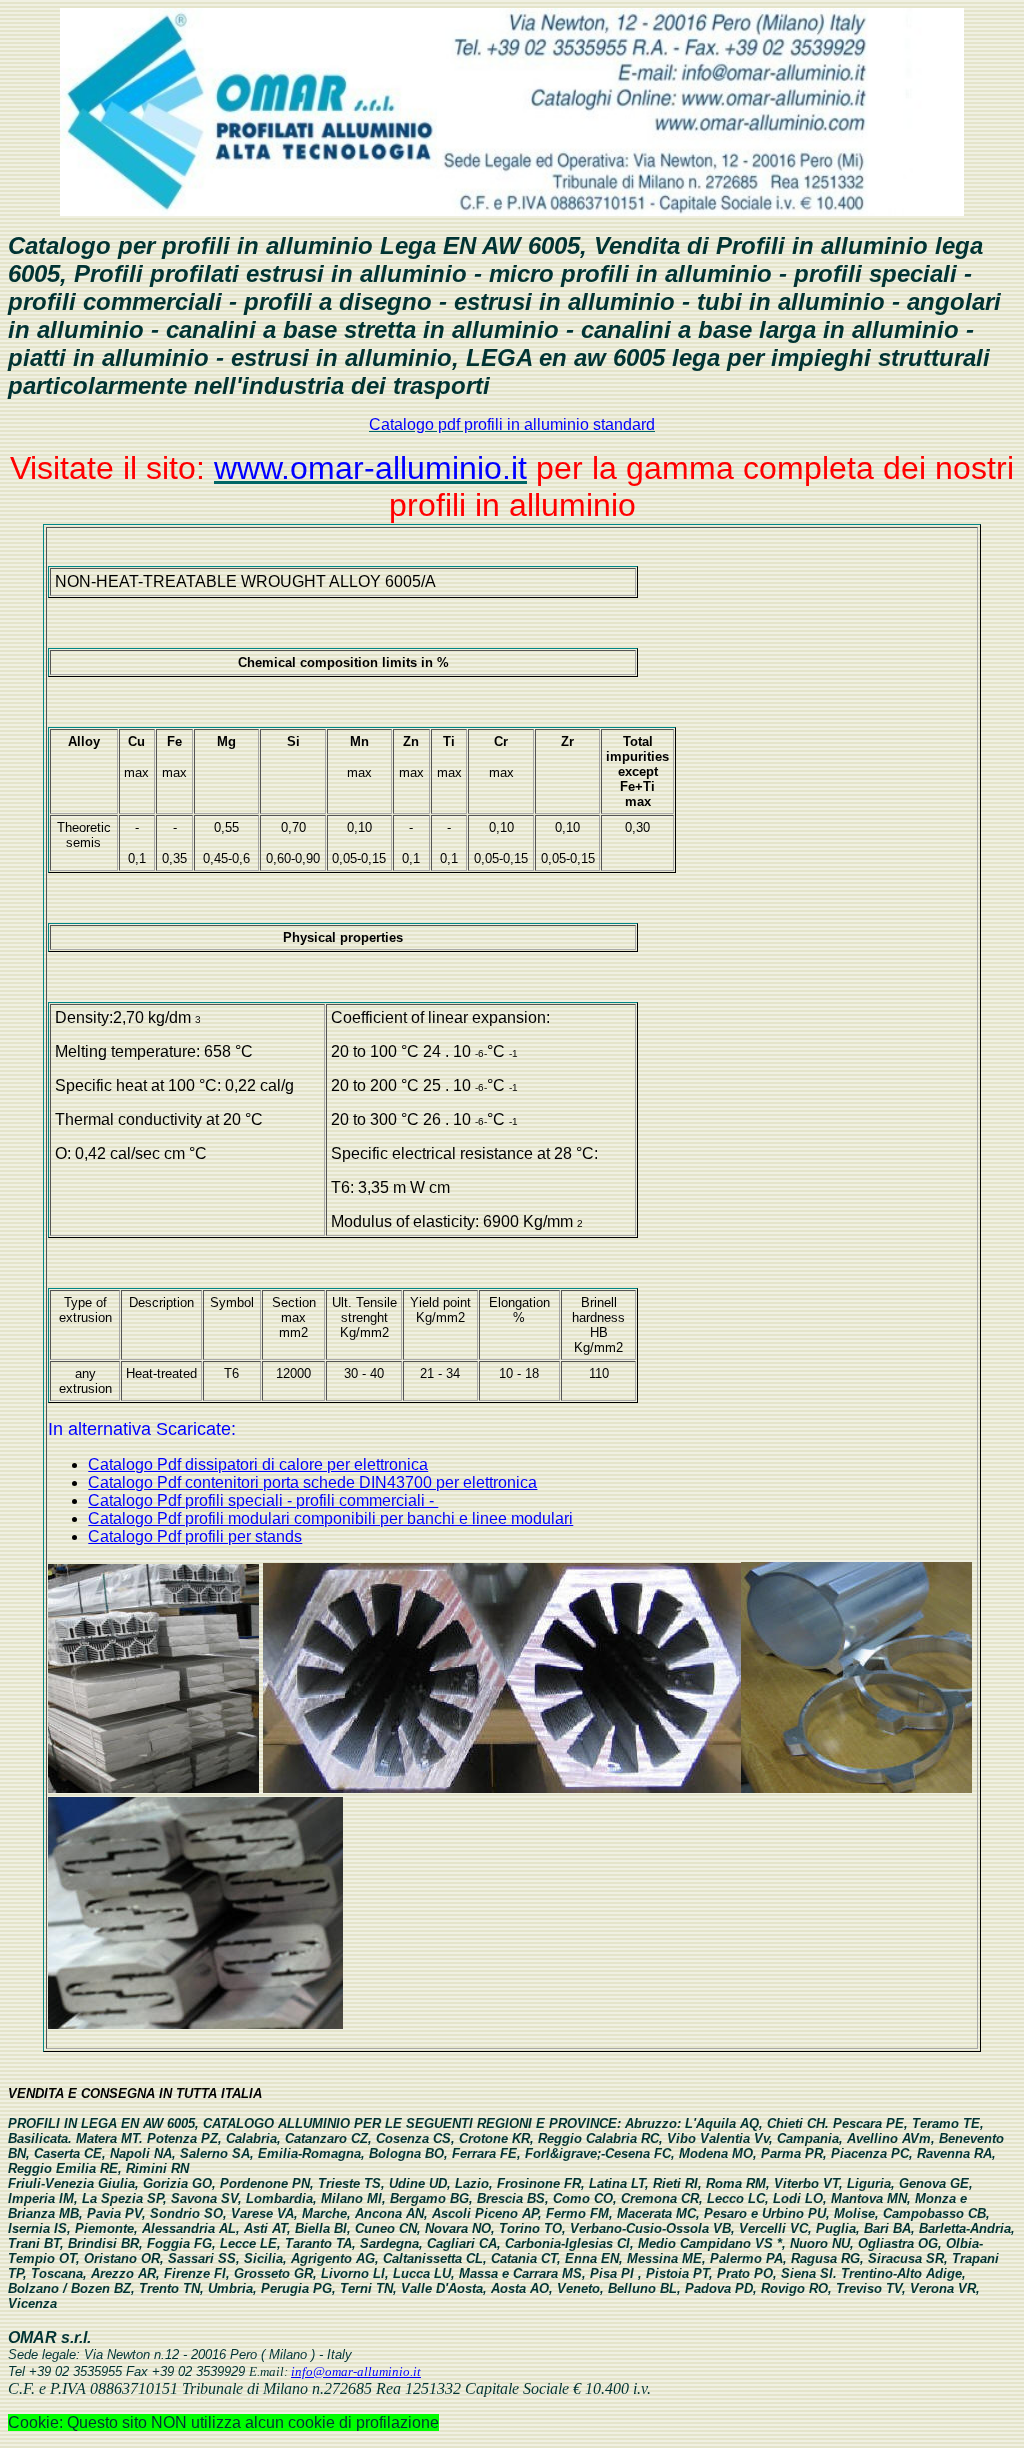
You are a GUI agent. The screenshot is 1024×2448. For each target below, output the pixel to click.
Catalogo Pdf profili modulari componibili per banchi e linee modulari (330, 1518)
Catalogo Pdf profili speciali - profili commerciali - (263, 1500)
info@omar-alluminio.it (356, 2371)
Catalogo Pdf (136, 1482)
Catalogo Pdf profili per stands (195, 1536)
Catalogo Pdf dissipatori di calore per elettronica (258, 1464)
